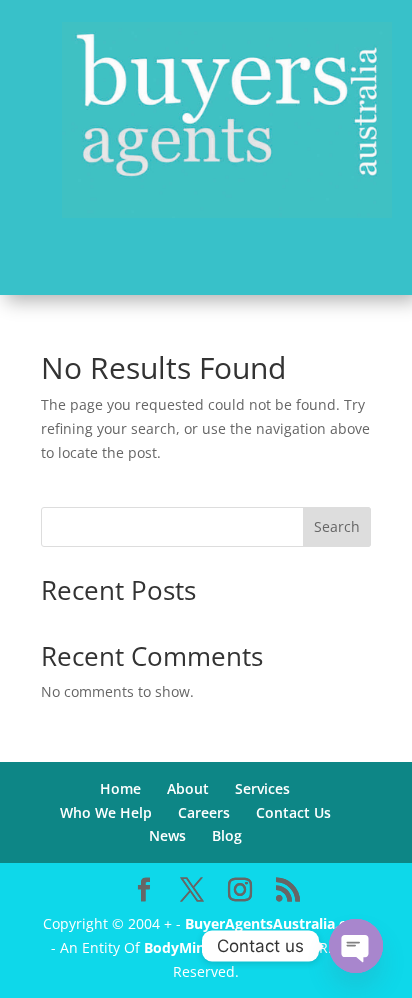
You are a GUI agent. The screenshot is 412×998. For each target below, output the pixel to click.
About (188, 788)
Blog (227, 835)
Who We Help (106, 812)
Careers (204, 812)
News (167, 835)
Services (262, 788)
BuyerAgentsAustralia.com (277, 923)
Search (337, 526)
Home (120, 788)
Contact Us (293, 812)
